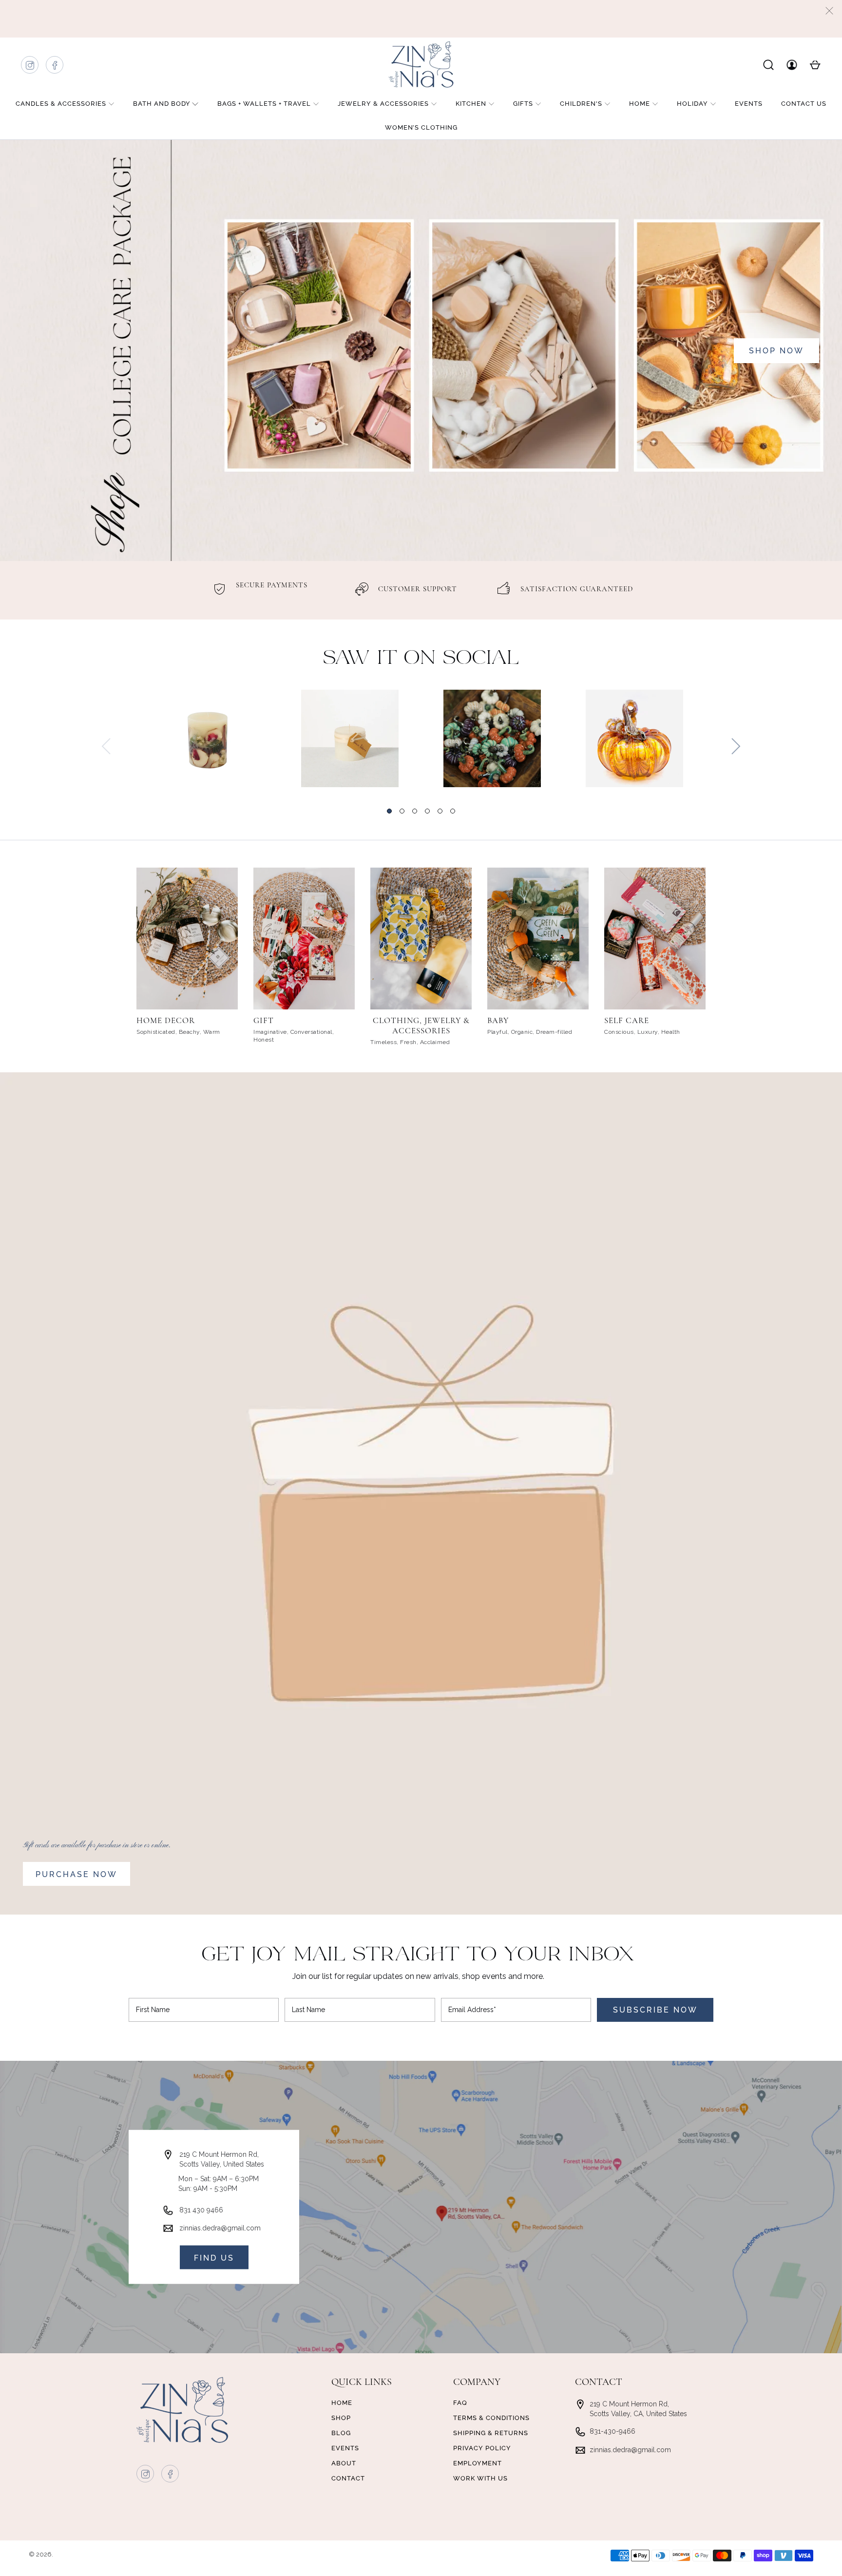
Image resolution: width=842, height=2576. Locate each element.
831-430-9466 (612, 2431)
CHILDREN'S (581, 104)
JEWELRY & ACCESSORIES (383, 104)
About (344, 2463)
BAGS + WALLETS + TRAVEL (264, 104)
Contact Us (804, 104)
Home (640, 104)
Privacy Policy (482, 2448)
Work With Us (480, 2478)
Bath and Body (162, 104)
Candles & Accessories (61, 104)
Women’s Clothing (421, 127)
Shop (341, 2418)
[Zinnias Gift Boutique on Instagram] (30, 68)
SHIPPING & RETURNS (491, 2433)
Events (749, 104)
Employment (478, 2463)
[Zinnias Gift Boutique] (421, 64)
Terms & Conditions (491, 2418)
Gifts (523, 104)
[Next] (736, 746)
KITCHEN (471, 104)
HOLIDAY (692, 104)
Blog (341, 2433)
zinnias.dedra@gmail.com (220, 2228)
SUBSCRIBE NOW (655, 2010)
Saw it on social (421, 659)
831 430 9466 (201, 2210)
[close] (829, 11)
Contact (348, 2478)
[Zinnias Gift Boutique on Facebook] (55, 68)
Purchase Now (77, 1874)
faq (460, 2403)
